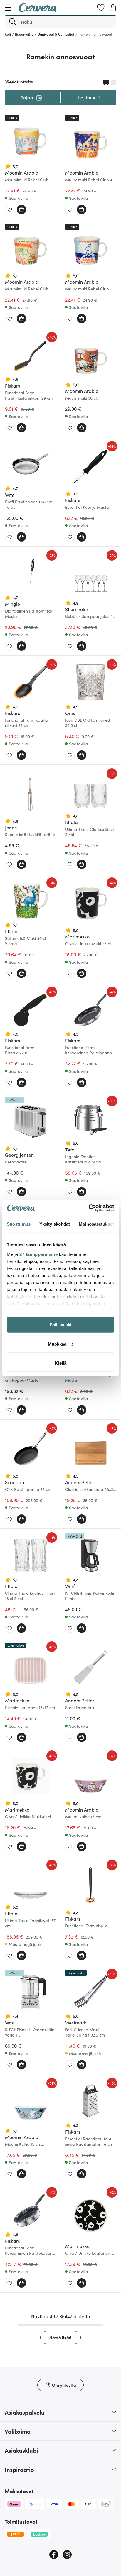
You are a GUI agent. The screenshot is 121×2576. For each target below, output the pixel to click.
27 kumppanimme (38, 1254)
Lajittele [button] (87, 97)
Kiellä (61, 1363)
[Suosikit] (101, 8)
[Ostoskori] (113, 8)
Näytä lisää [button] (60, 2337)
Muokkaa (57, 1344)
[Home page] (38, 10)
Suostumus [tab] (19, 1224)
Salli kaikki (60, 1325)
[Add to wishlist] (10, 210)
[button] (13, 22)
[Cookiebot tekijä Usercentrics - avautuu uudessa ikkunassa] (89, 1208)
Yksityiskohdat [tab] (55, 1224)
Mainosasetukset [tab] (96, 1224)
